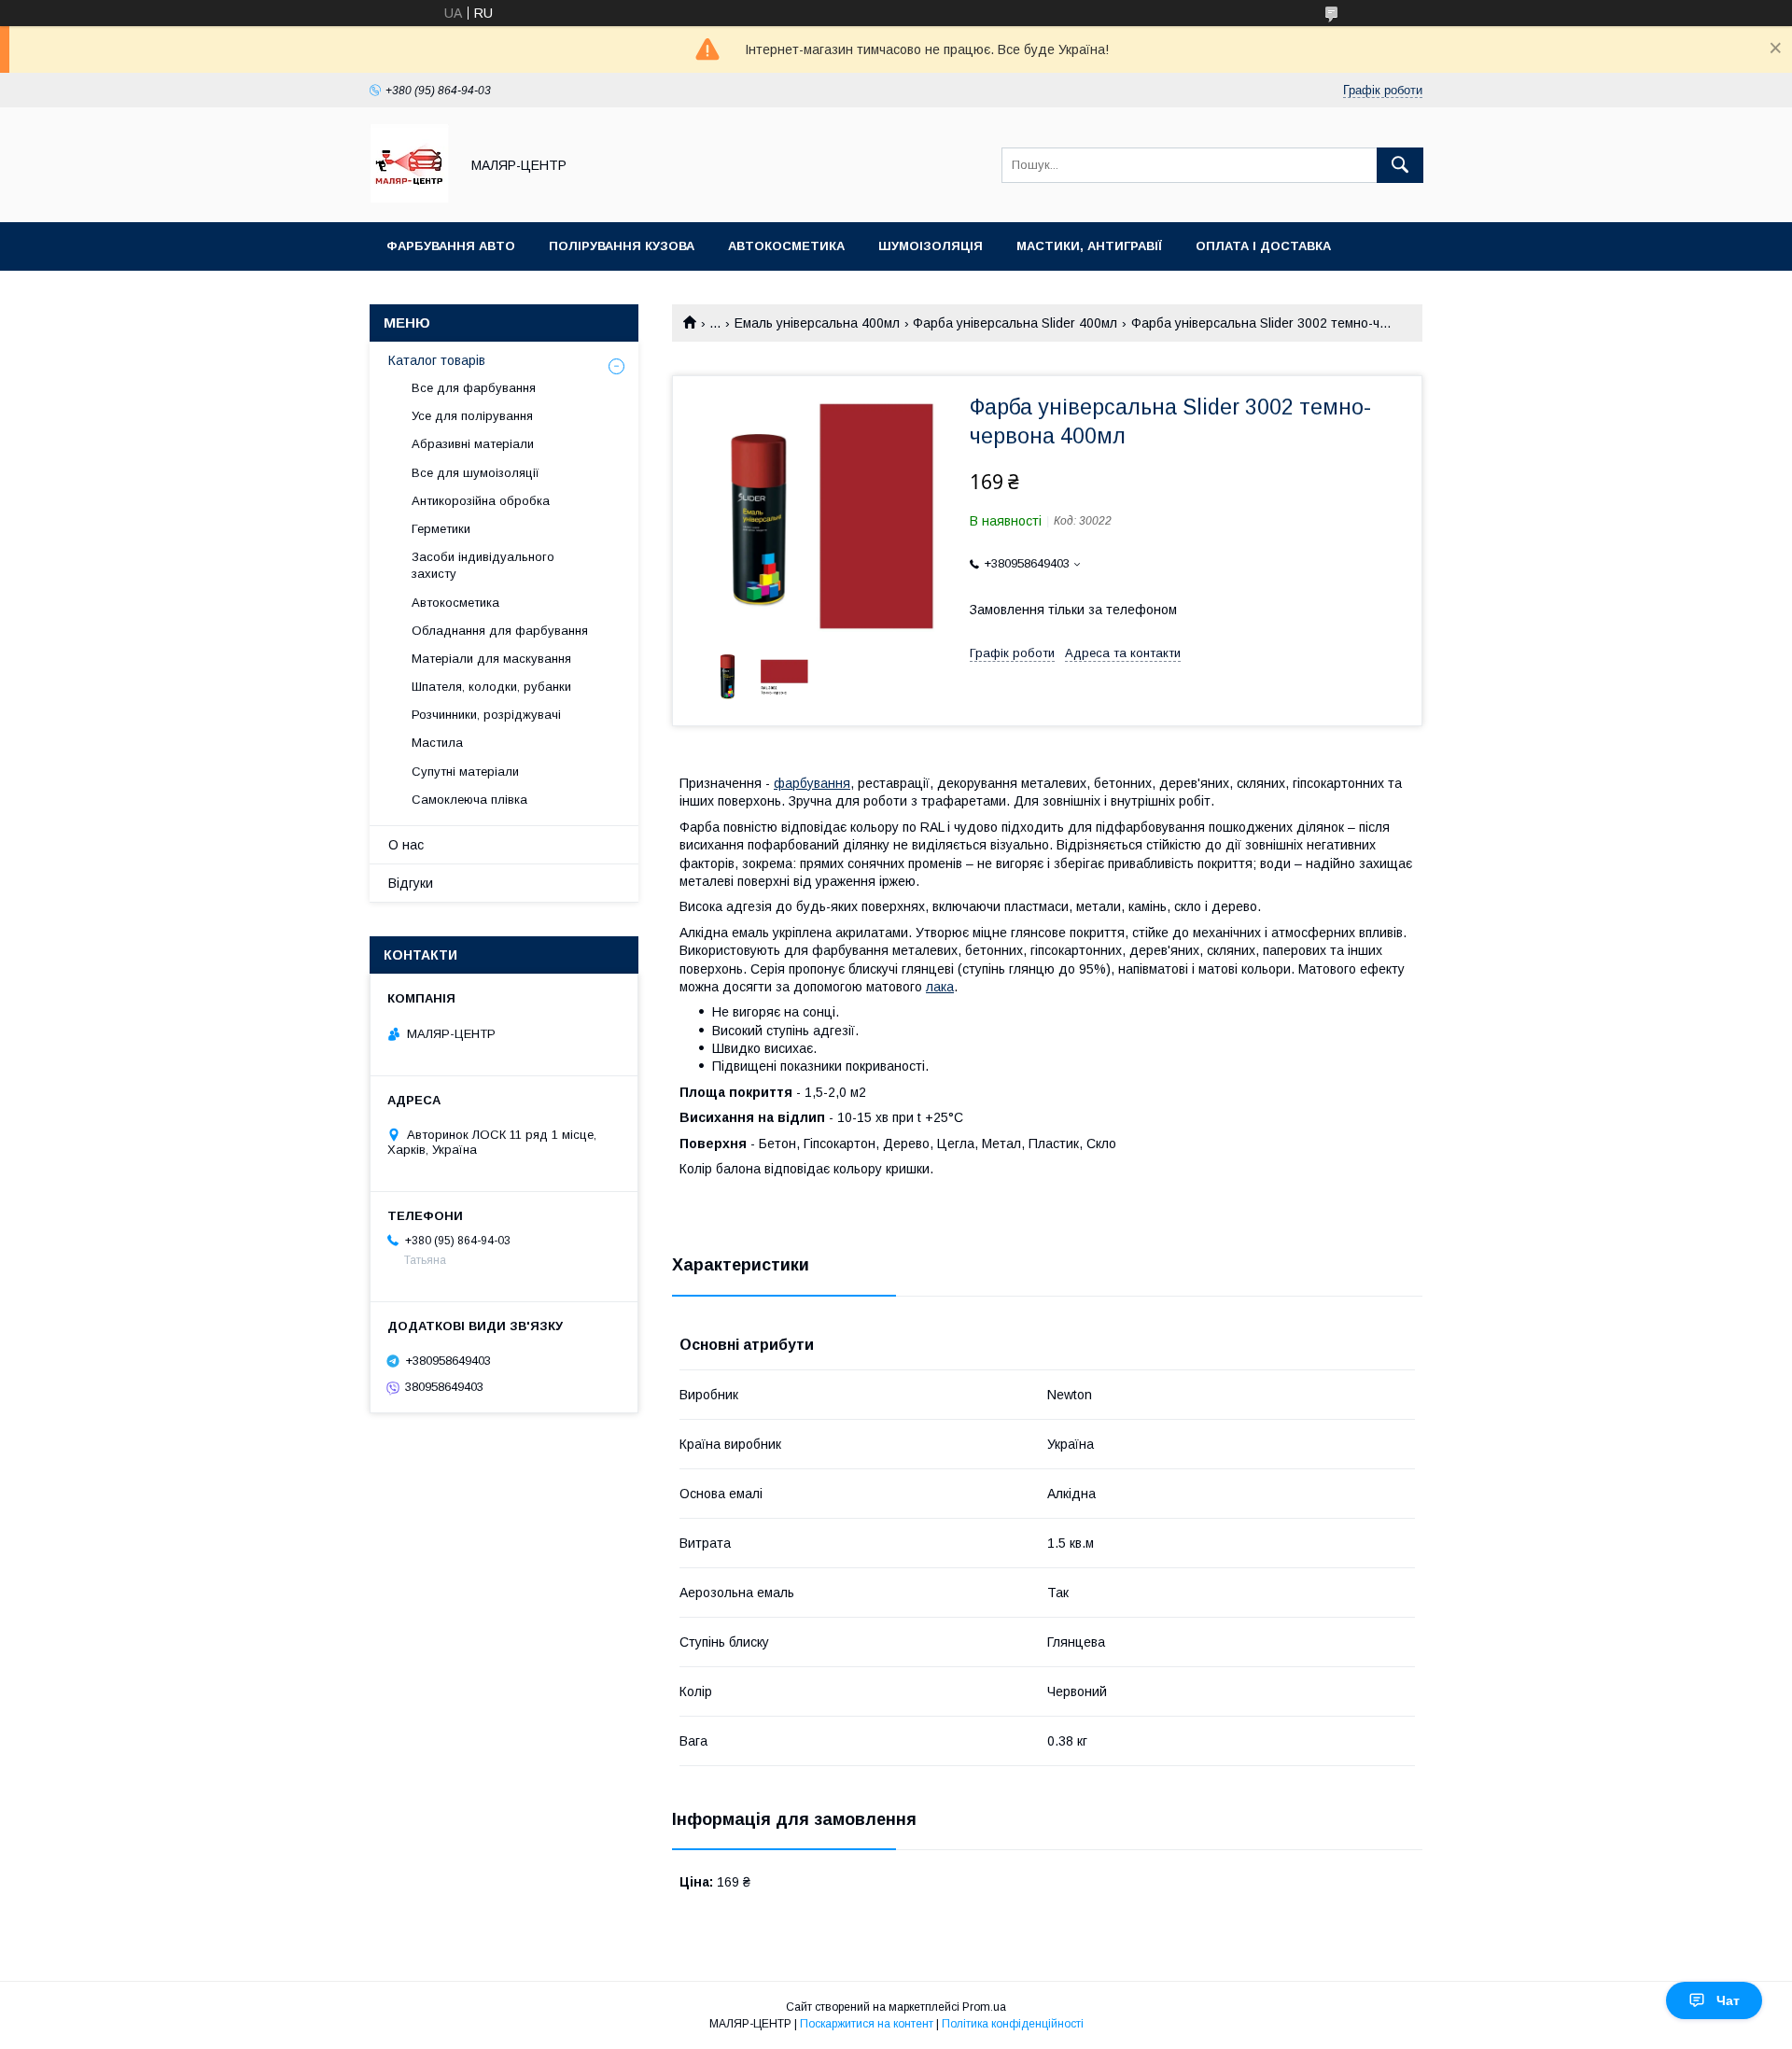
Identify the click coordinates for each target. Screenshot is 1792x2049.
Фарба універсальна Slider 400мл (1015, 323)
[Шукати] (1400, 165)
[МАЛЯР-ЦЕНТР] (409, 198)
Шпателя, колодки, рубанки (491, 687)
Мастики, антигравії (1089, 246)
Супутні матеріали (465, 772)
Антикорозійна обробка (481, 501)
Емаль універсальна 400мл (817, 323)
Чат (1728, 2000)
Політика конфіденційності (1013, 2024)
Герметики (441, 529)
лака (940, 987)
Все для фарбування (474, 388)
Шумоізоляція (931, 246)
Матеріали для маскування (491, 659)
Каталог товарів (437, 360)
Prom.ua (984, 2007)
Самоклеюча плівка (469, 800)
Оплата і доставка (1263, 246)
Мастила (437, 743)
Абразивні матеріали (473, 444)
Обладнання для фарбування (500, 631)
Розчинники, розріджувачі (486, 715)
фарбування (812, 783)
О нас (406, 845)
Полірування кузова (622, 246)
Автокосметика (786, 246)
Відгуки (411, 883)
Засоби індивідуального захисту (483, 565)
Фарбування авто (451, 246)
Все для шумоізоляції (476, 473)
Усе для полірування (472, 416)
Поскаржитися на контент (867, 2024)
